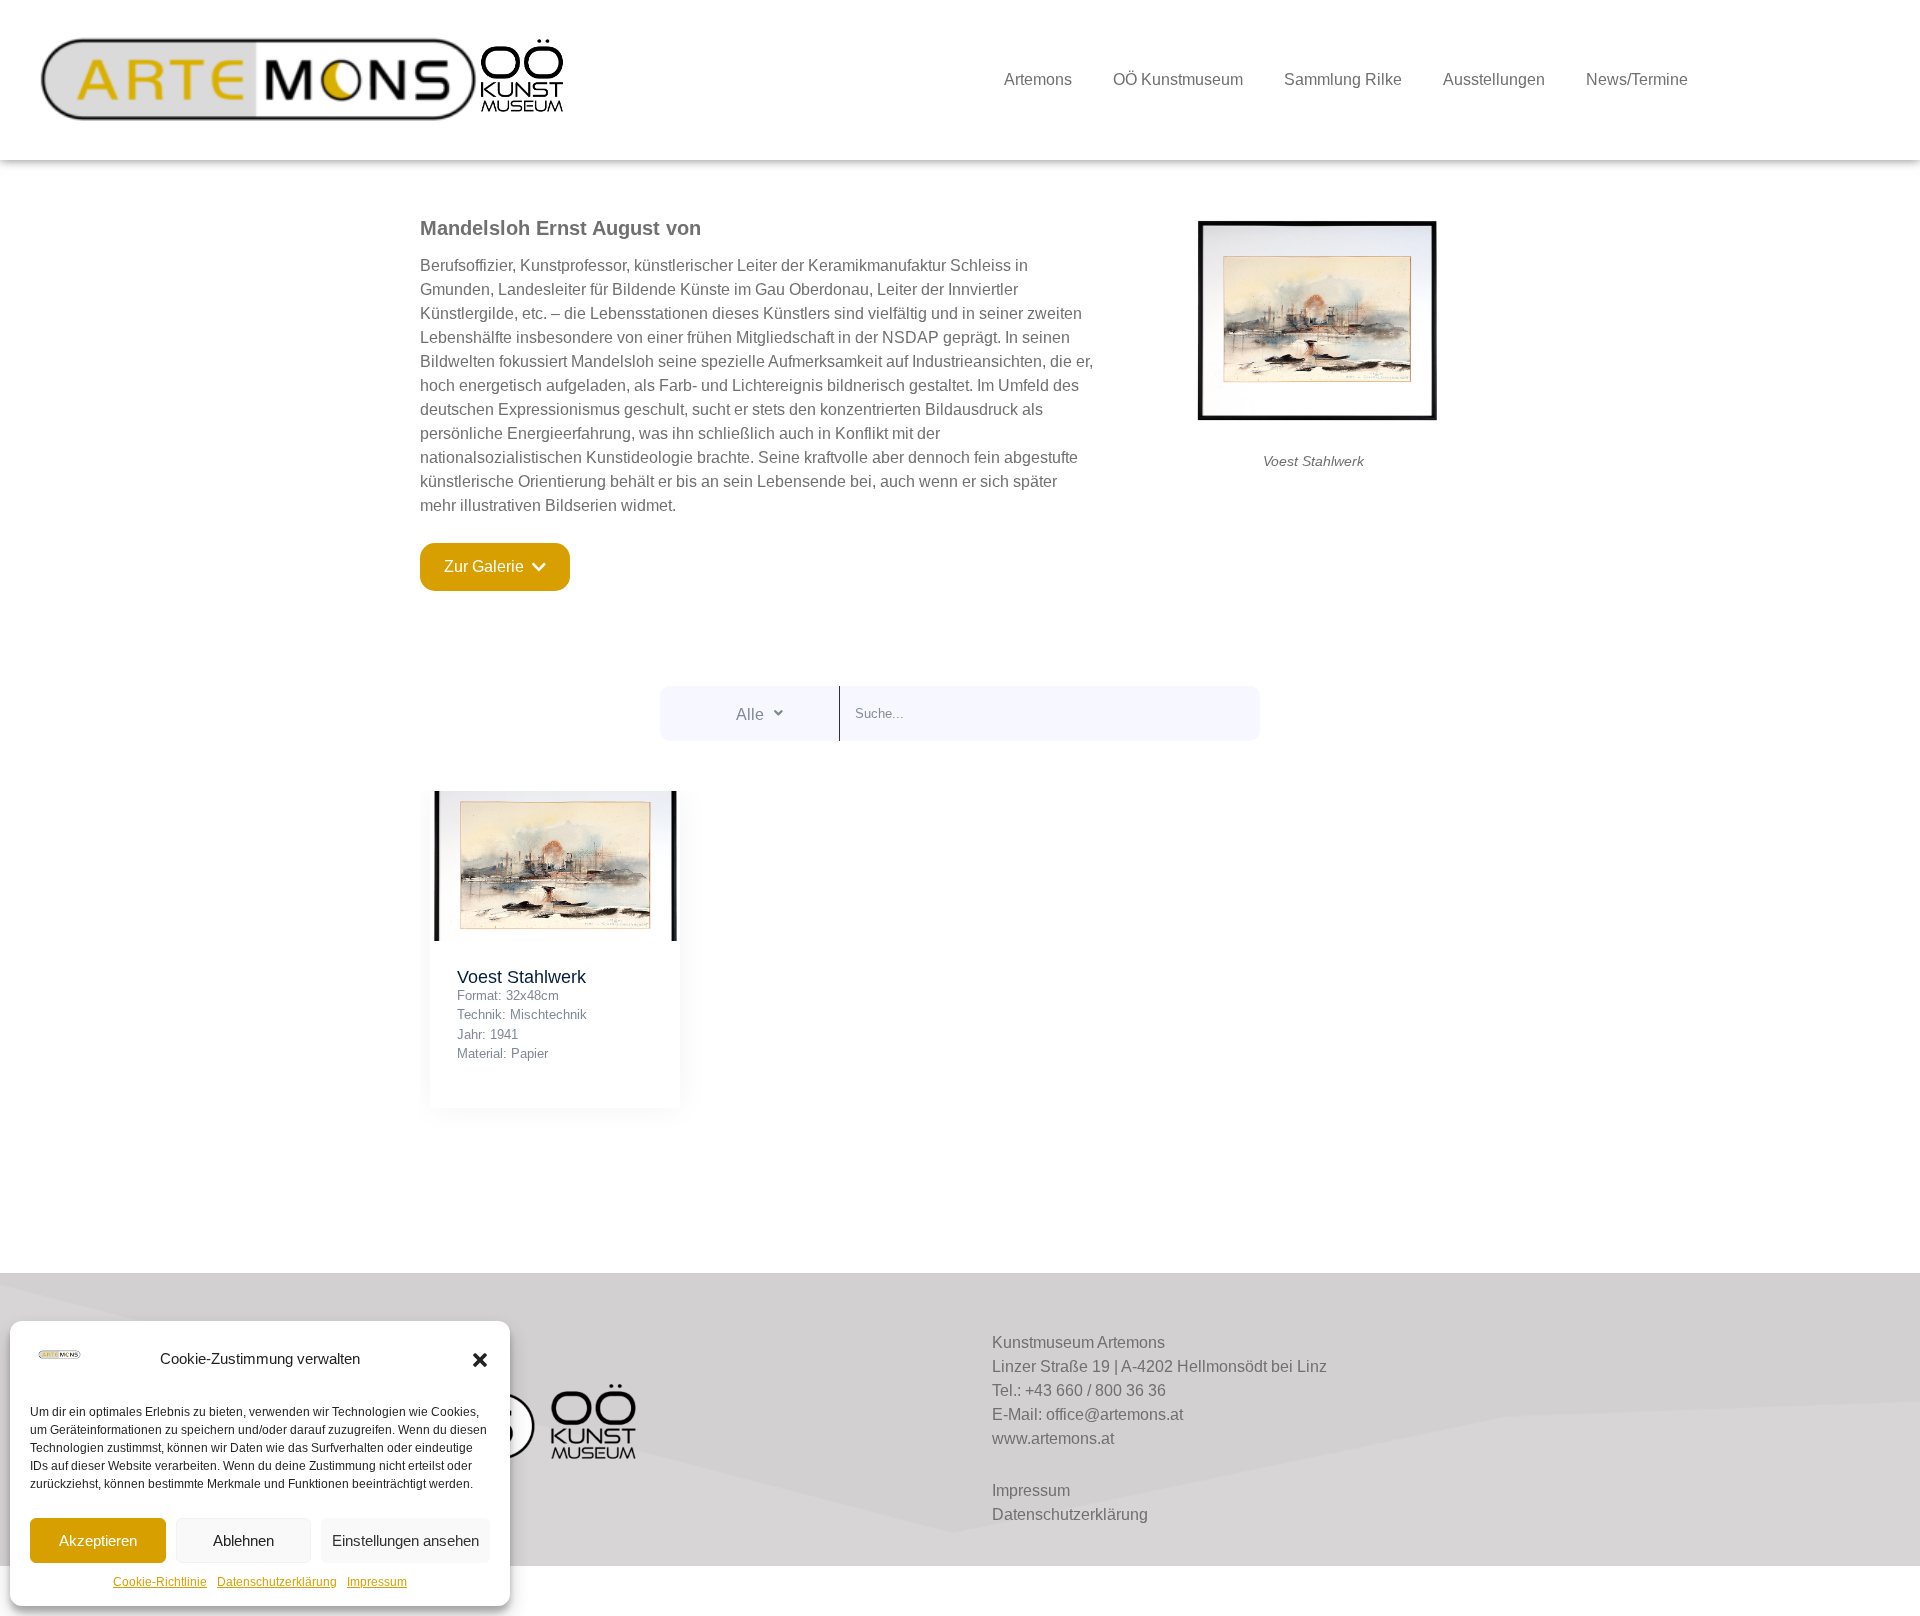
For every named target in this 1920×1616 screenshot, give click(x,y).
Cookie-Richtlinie (160, 1582)
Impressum (377, 1582)
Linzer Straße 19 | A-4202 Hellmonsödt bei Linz (1159, 1366)
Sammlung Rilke (1343, 79)
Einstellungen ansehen (405, 1540)
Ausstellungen (1494, 79)
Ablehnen (243, 1540)
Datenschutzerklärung (277, 1582)
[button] (480, 1360)
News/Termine (1637, 79)
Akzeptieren (98, 1540)
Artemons (1038, 79)
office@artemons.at (1114, 1414)
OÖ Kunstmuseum (1178, 79)
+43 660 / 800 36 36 (1095, 1390)
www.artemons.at (1053, 1438)
